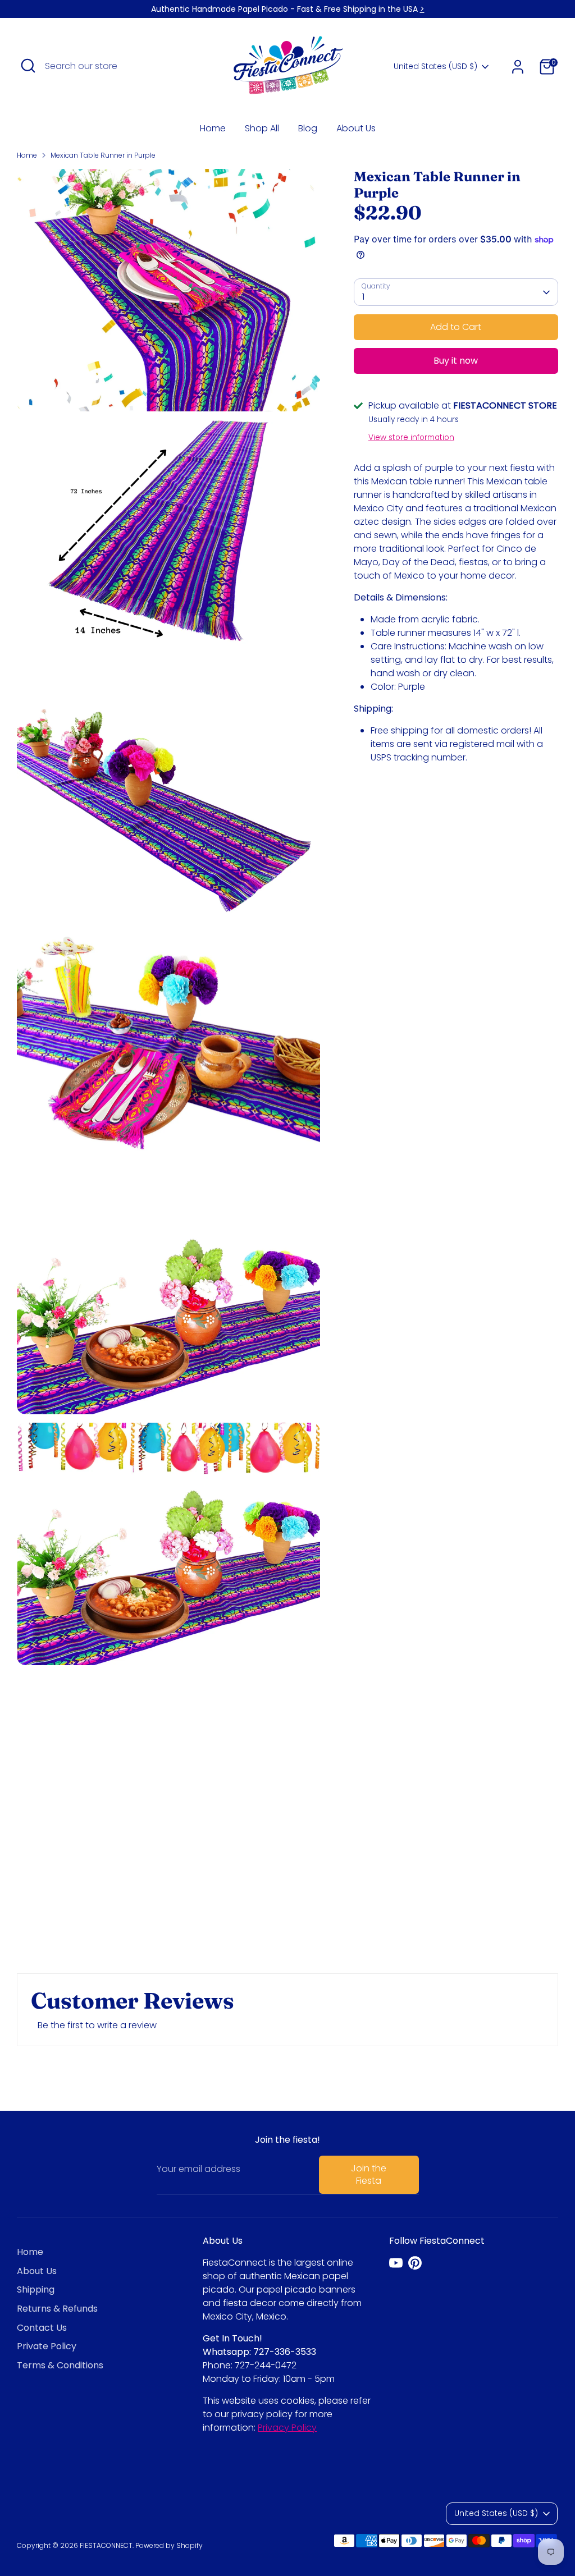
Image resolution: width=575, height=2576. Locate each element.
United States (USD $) (435, 67)
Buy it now (456, 361)
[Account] (518, 67)
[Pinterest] (415, 2263)
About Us (356, 128)
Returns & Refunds (57, 2309)
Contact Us (42, 2328)
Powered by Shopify (169, 2545)
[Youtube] (396, 2263)
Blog (308, 128)
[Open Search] (28, 66)
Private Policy (47, 2346)
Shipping (36, 2289)
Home (213, 128)
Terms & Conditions (60, 2365)
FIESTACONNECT (106, 2545)
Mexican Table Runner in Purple (103, 155)
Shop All (262, 128)
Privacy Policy (287, 2428)
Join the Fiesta (369, 2174)
